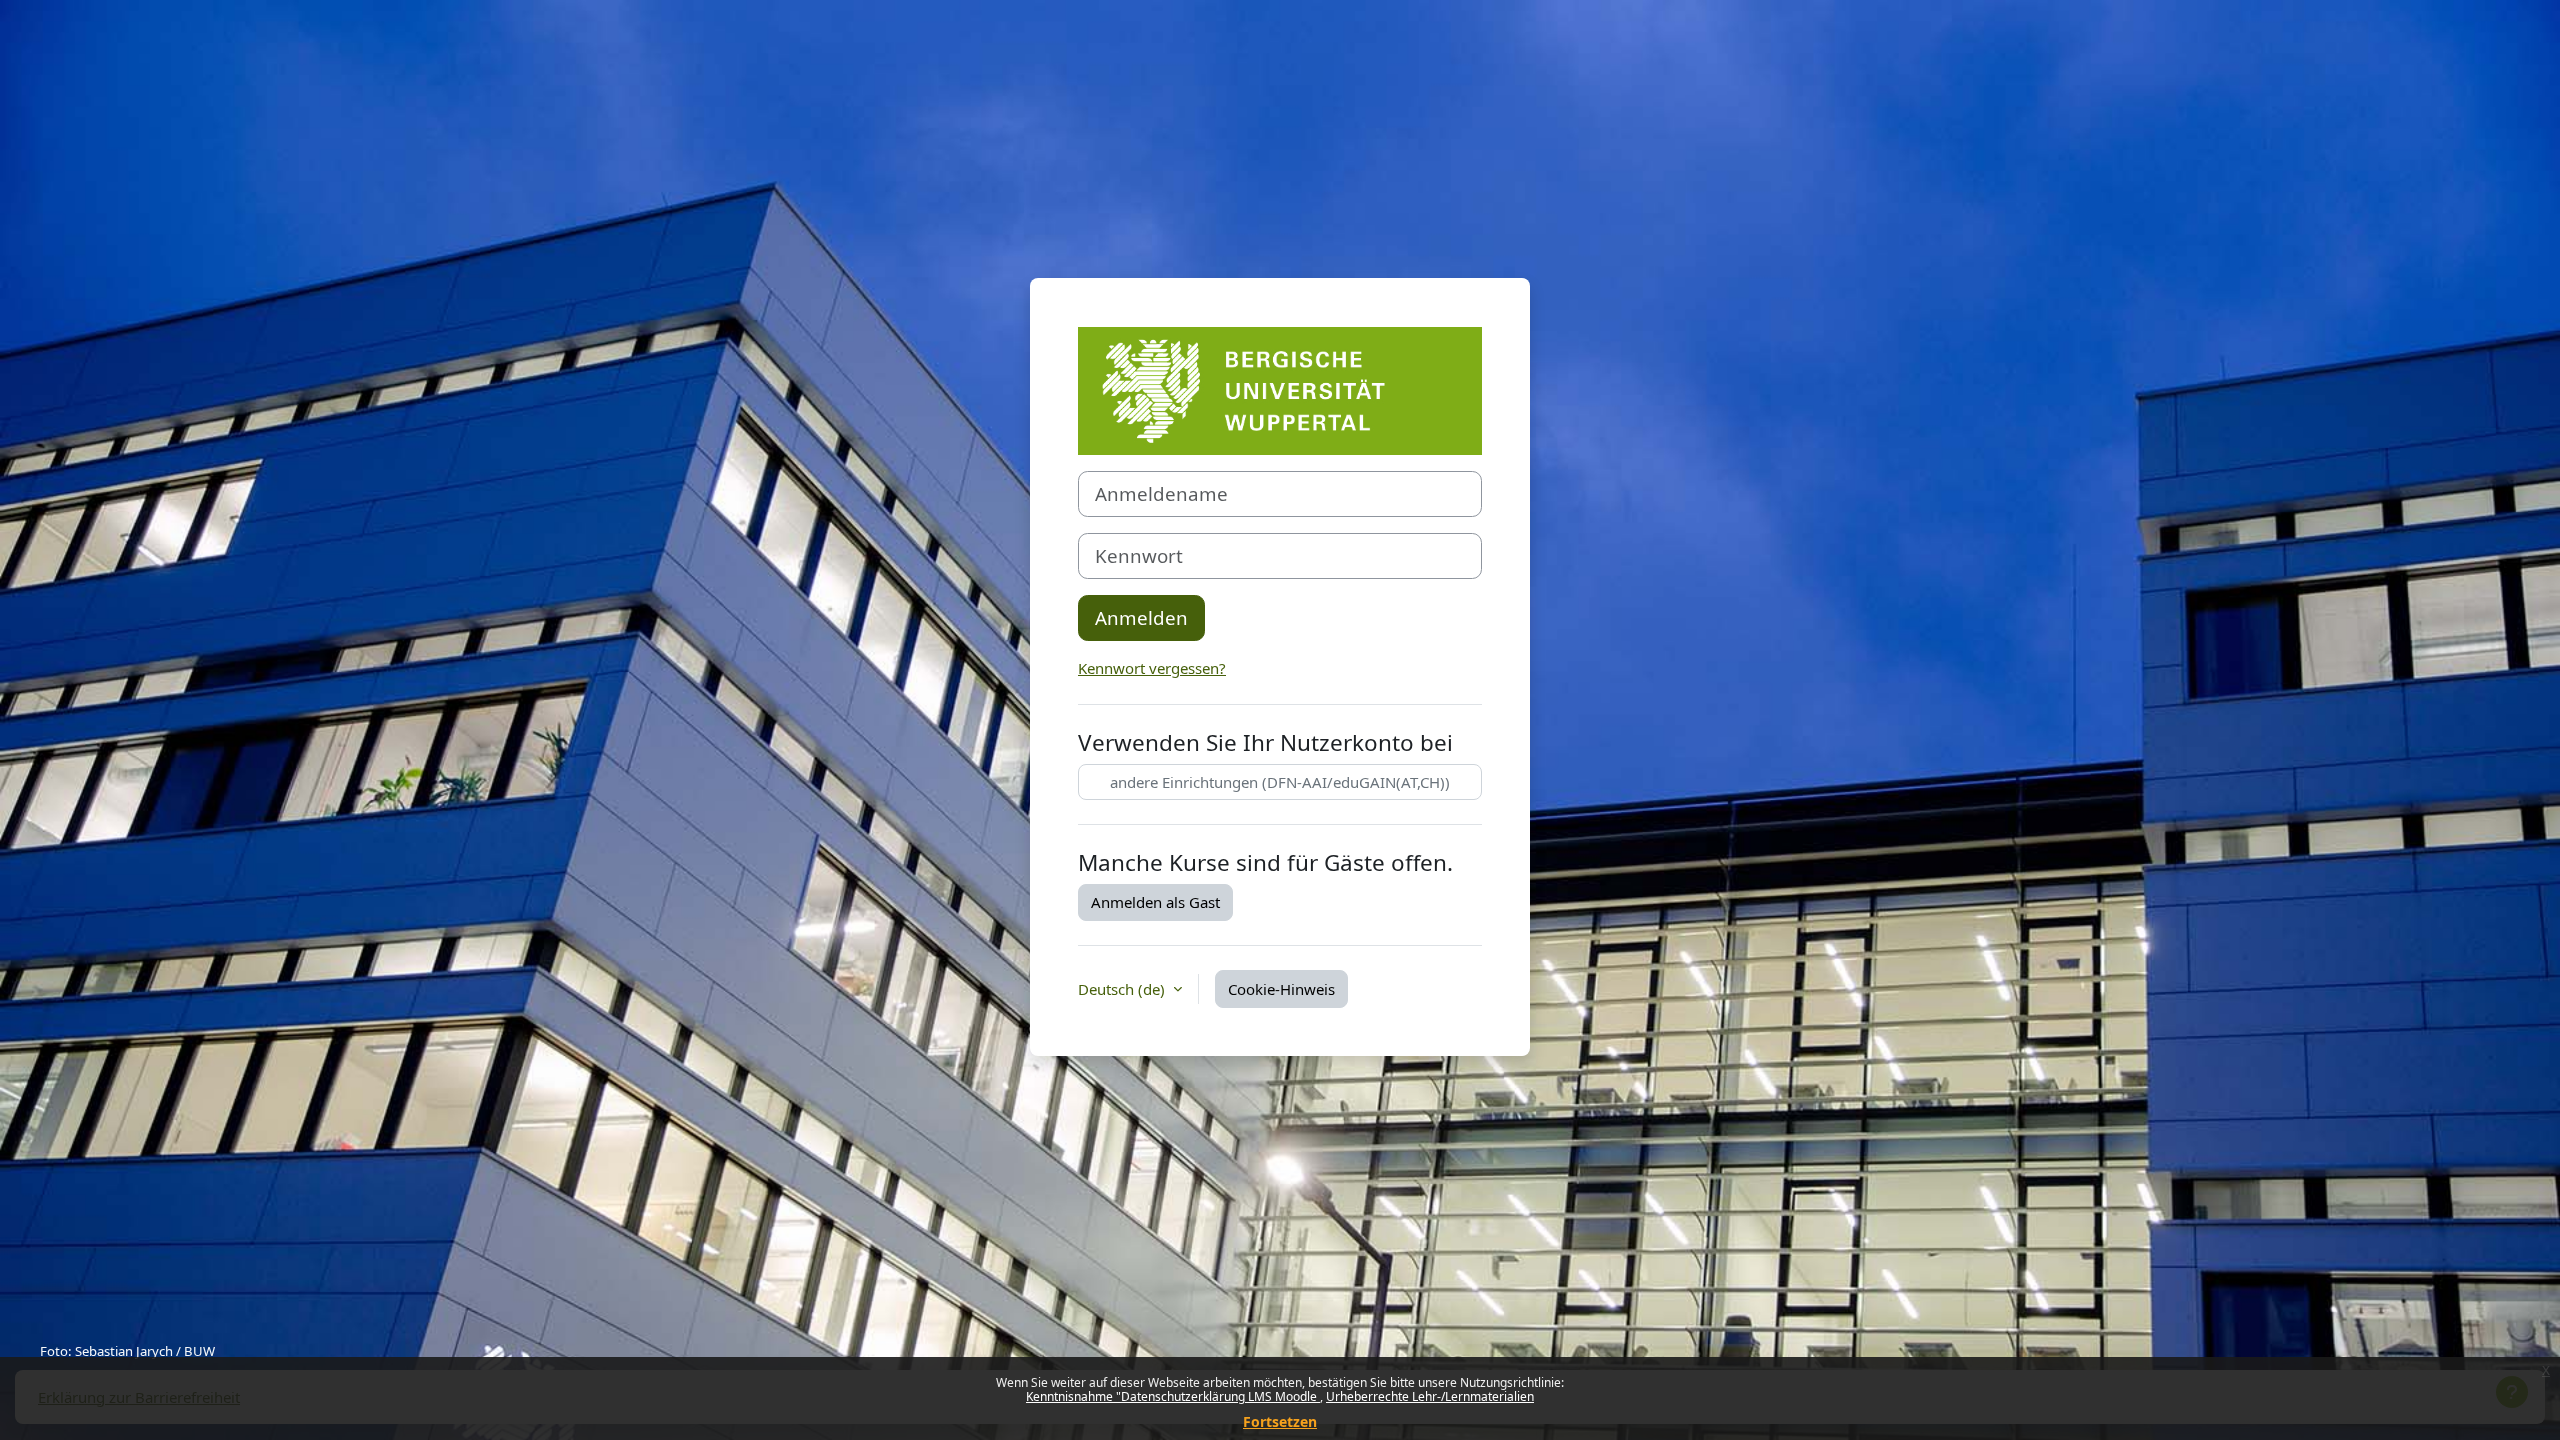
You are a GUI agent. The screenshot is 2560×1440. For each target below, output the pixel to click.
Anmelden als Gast (1155, 902)
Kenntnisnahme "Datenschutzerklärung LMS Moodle (1173, 1396)
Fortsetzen (1280, 1421)
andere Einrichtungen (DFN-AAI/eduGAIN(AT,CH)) (1280, 782)
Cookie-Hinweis (1281, 989)
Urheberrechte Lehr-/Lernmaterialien (1430, 1396)
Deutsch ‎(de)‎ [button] (1123, 989)
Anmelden (1141, 617)
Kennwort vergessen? (1152, 668)
